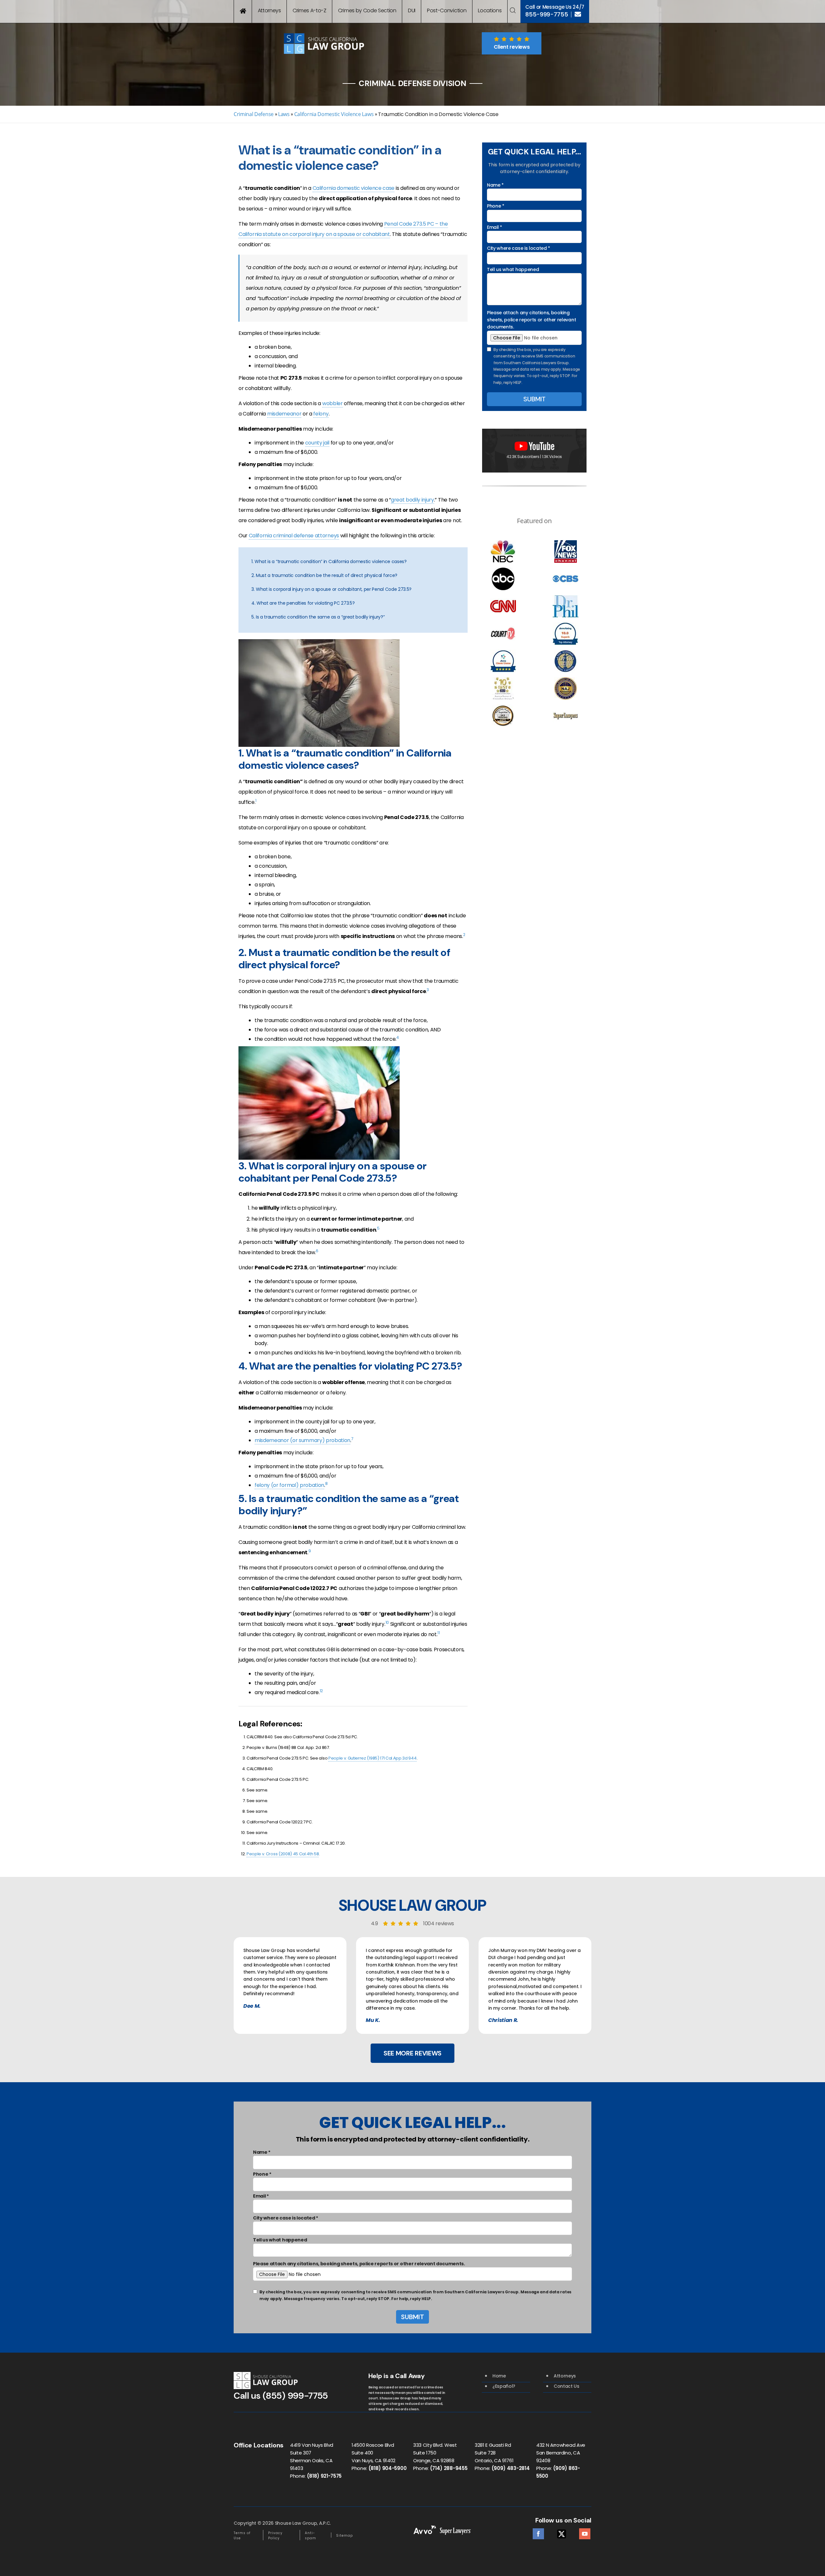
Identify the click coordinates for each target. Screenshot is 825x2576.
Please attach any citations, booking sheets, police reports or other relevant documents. (531, 320)
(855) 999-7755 (295, 2396)
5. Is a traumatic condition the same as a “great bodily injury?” (318, 617)
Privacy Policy (275, 2536)
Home (499, 2376)
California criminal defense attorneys (294, 536)
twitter (562, 2532)
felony (321, 414)
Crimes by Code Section (367, 10)
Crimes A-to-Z (310, 10)
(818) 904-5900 (388, 2468)
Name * (495, 185)
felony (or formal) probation (289, 1485)
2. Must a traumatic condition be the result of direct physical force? (324, 575)
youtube (585, 2532)
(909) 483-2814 (511, 2468)
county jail (317, 443)
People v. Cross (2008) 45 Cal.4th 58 (283, 1854)
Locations (490, 10)
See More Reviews (412, 2053)
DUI (412, 10)
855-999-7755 (547, 15)
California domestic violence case (354, 188)
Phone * (496, 206)
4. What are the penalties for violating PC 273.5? (303, 603)
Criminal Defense (254, 114)
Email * (495, 227)
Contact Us (567, 2386)
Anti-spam (311, 2536)
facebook (538, 2532)
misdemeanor (284, 414)
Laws (284, 114)
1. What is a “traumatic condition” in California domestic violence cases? (329, 561)
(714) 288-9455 (449, 2468)
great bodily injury (412, 500)
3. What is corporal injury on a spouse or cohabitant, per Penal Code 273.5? (331, 589)
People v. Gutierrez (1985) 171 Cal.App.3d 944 (373, 1758)
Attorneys (269, 10)
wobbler (333, 403)
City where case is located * (519, 248)
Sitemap (345, 2536)
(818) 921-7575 (324, 2476)
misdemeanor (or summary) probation (302, 1440)
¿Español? (504, 2386)
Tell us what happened (513, 269)
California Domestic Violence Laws (334, 114)
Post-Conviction (447, 10)
